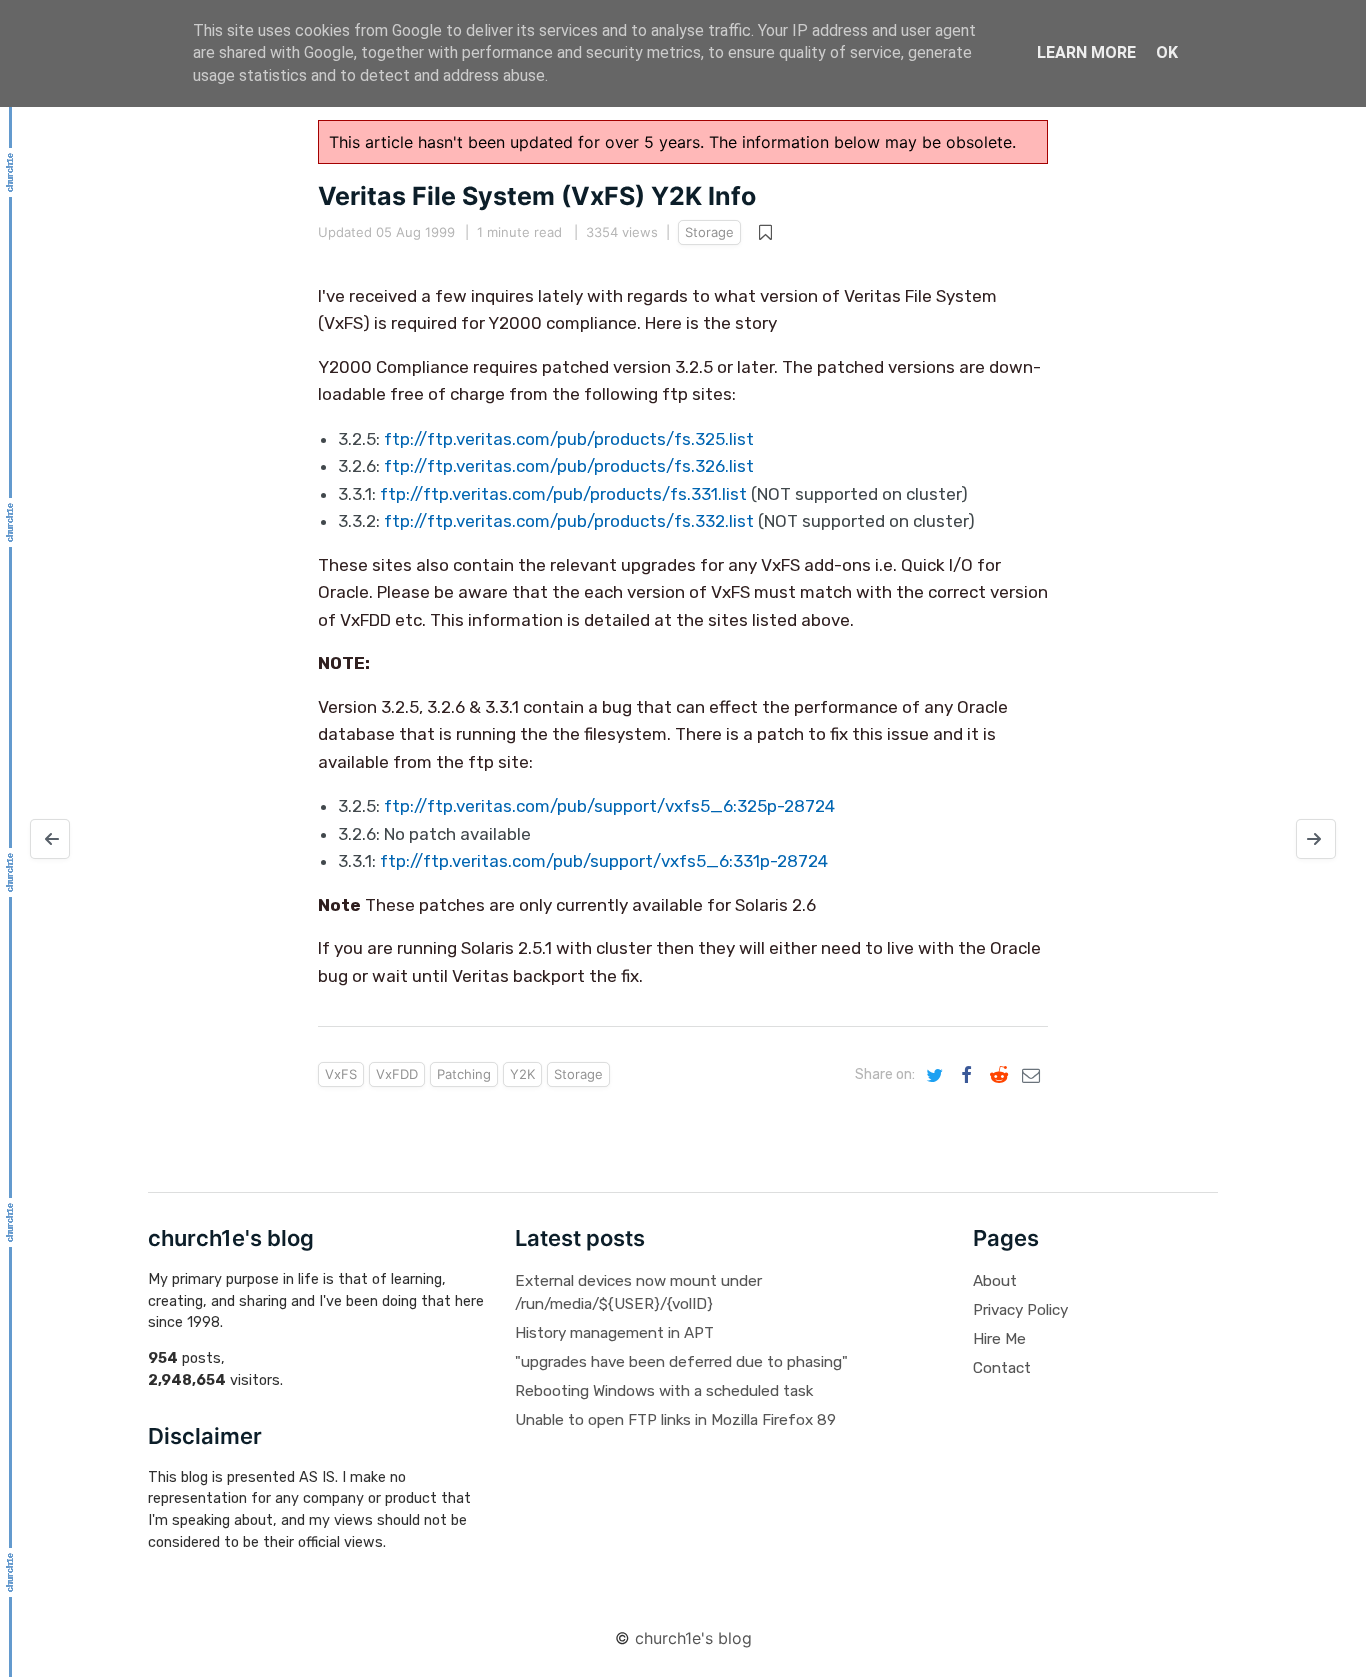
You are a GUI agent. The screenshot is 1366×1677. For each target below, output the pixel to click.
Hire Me (999, 1339)
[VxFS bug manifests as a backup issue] (50, 839)
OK (1167, 52)
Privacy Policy (1020, 1310)
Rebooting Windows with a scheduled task (664, 1391)
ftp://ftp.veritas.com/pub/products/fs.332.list (569, 521)
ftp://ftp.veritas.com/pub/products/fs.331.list (563, 494)
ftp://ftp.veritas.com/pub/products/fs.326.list (569, 466)
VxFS (341, 1074)
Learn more (1086, 52)
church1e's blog (693, 1638)
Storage (709, 232)
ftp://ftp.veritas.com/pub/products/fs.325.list (569, 439)
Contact (1002, 1368)
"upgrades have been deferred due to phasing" (681, 1362)
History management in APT (614, 1333)
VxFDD (397, 1074)
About (995, 1281)
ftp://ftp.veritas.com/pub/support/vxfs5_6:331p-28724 (604, 861)
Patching (464, 1074)
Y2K (522, 1074)
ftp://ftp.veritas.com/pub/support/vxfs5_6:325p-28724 (609, 806)
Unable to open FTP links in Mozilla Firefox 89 (675, 1420)
